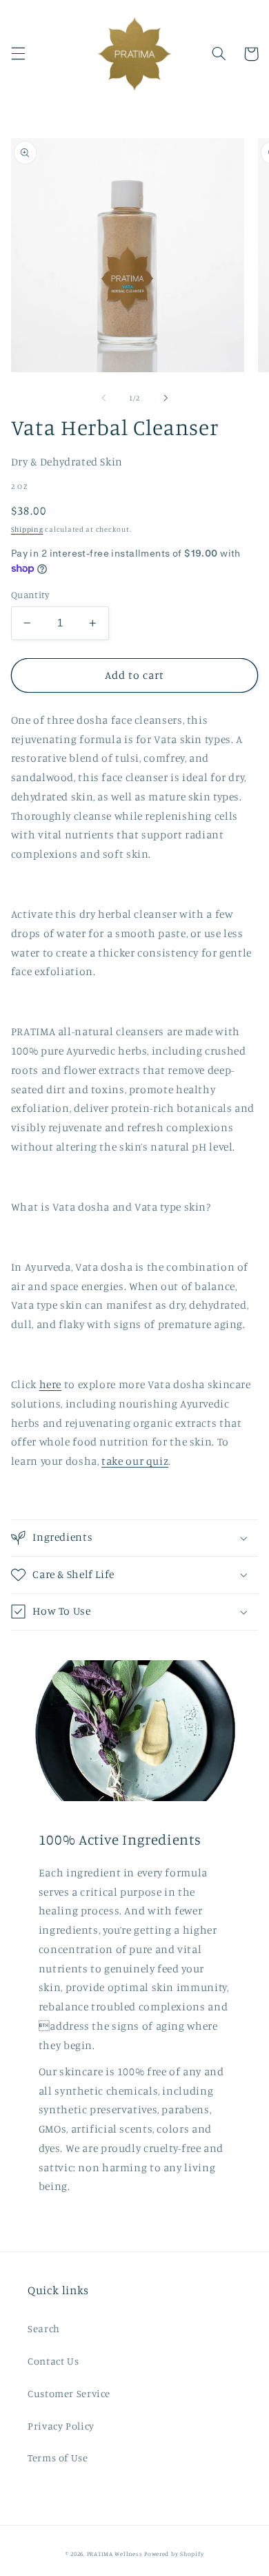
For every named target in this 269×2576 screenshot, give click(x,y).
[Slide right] (166, 398)
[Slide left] (103, 398)
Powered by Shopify (174, 2554)
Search (44, 2328)
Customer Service (69, 2393)
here (51, 1384)
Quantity (30, 595)
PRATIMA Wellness (115, 2554)
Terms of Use (58, 2458)
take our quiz (135, 1461)
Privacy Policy (61, 2426)
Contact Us (53, 2361)
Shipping (27, 529)
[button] (18, 54)
